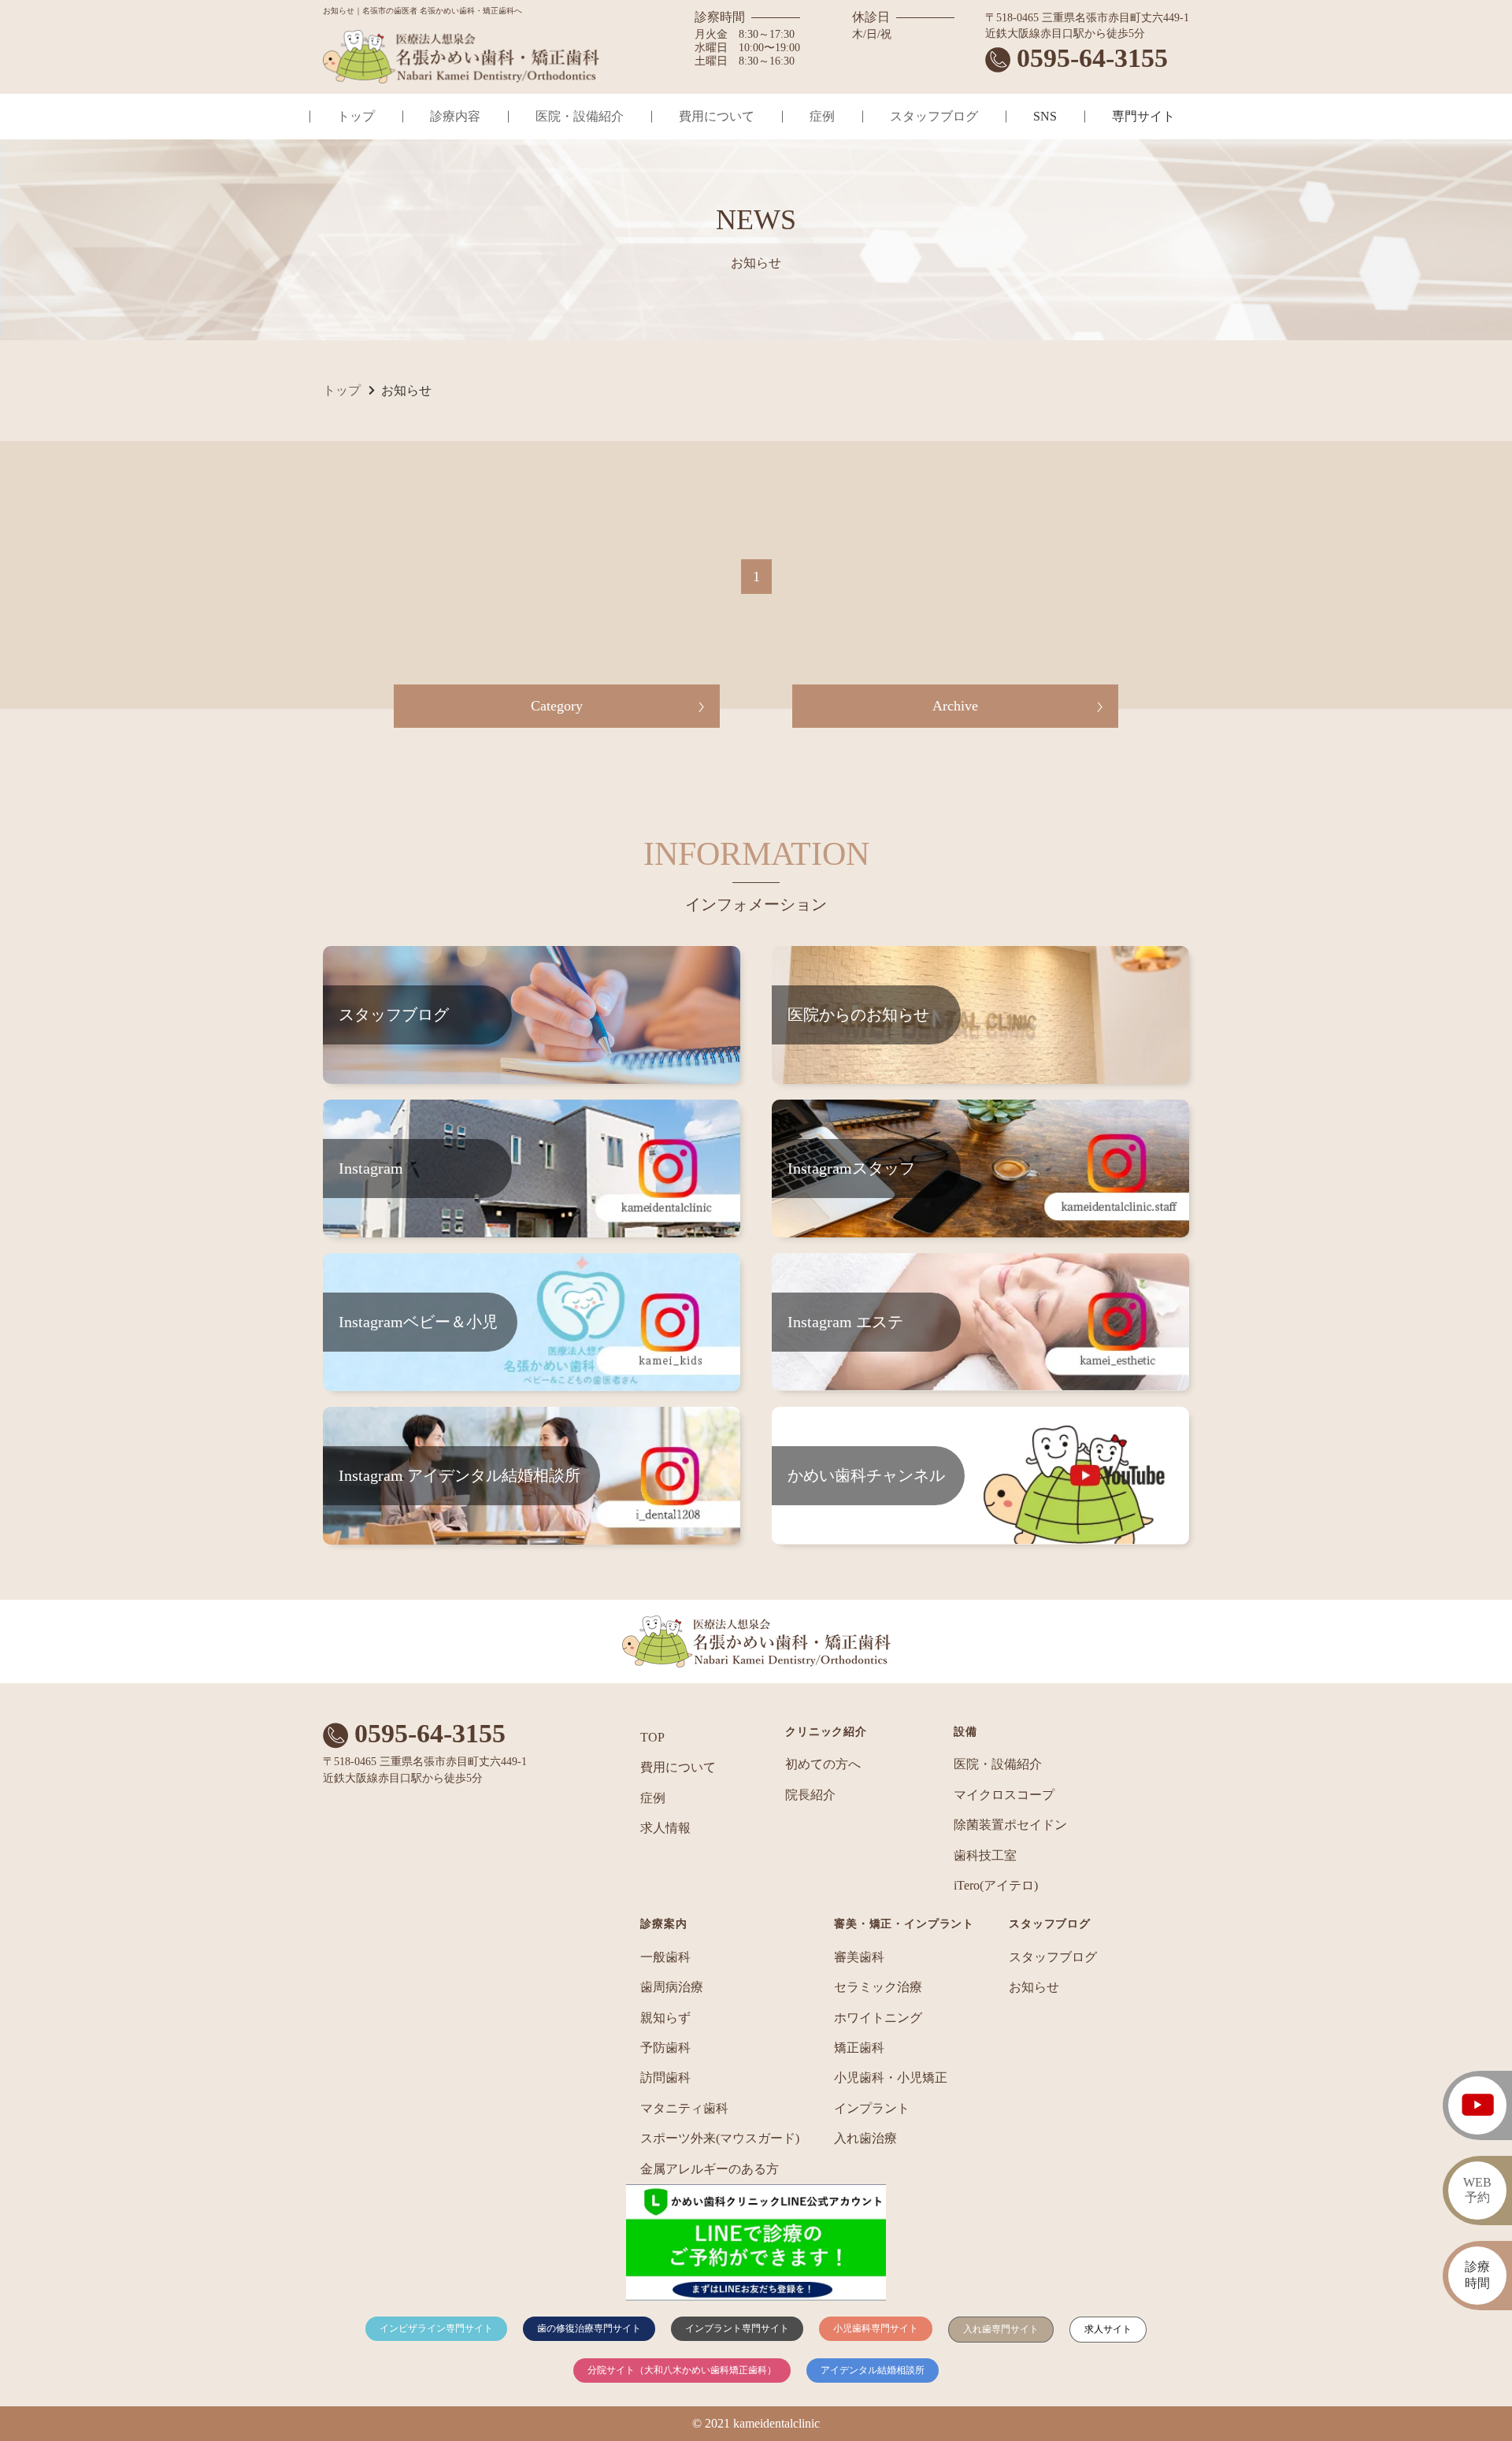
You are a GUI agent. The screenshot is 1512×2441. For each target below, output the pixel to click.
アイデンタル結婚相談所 (873, 2370)
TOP (652, 1737)
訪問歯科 (665, 2077)
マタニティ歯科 (684, 2108)
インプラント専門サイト (737, 2328)
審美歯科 (859, 1957)
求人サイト (1108, 2329)
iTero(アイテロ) (996, 1885)
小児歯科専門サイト (876, 2328)
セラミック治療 (878, 1987)
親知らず (665, 2018)
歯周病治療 (672, 1987)
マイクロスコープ (1004, 1795)
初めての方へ (823, 1764)
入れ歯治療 (865, 2138)
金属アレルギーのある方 (710, 2169)
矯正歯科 (859, 2048)
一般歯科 (665, 1957)
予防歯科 (665, 2048)
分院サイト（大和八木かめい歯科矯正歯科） (682, 2370)
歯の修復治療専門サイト (589, 2328)
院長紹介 (810, 1795)
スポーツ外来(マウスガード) (720, 2138)
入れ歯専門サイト (1001, 2329)
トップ (356, 116)
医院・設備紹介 (580, 116)
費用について (717, 116)
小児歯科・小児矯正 (891, 2077)
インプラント (872, 2108)
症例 (822, 116)
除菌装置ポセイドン (1010, 1825)
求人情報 (665, 1828)
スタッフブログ (934, 116)
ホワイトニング (878, 2018)
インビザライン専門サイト (436, 2328)
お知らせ (1034, 1987)
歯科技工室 (985, 1855)
